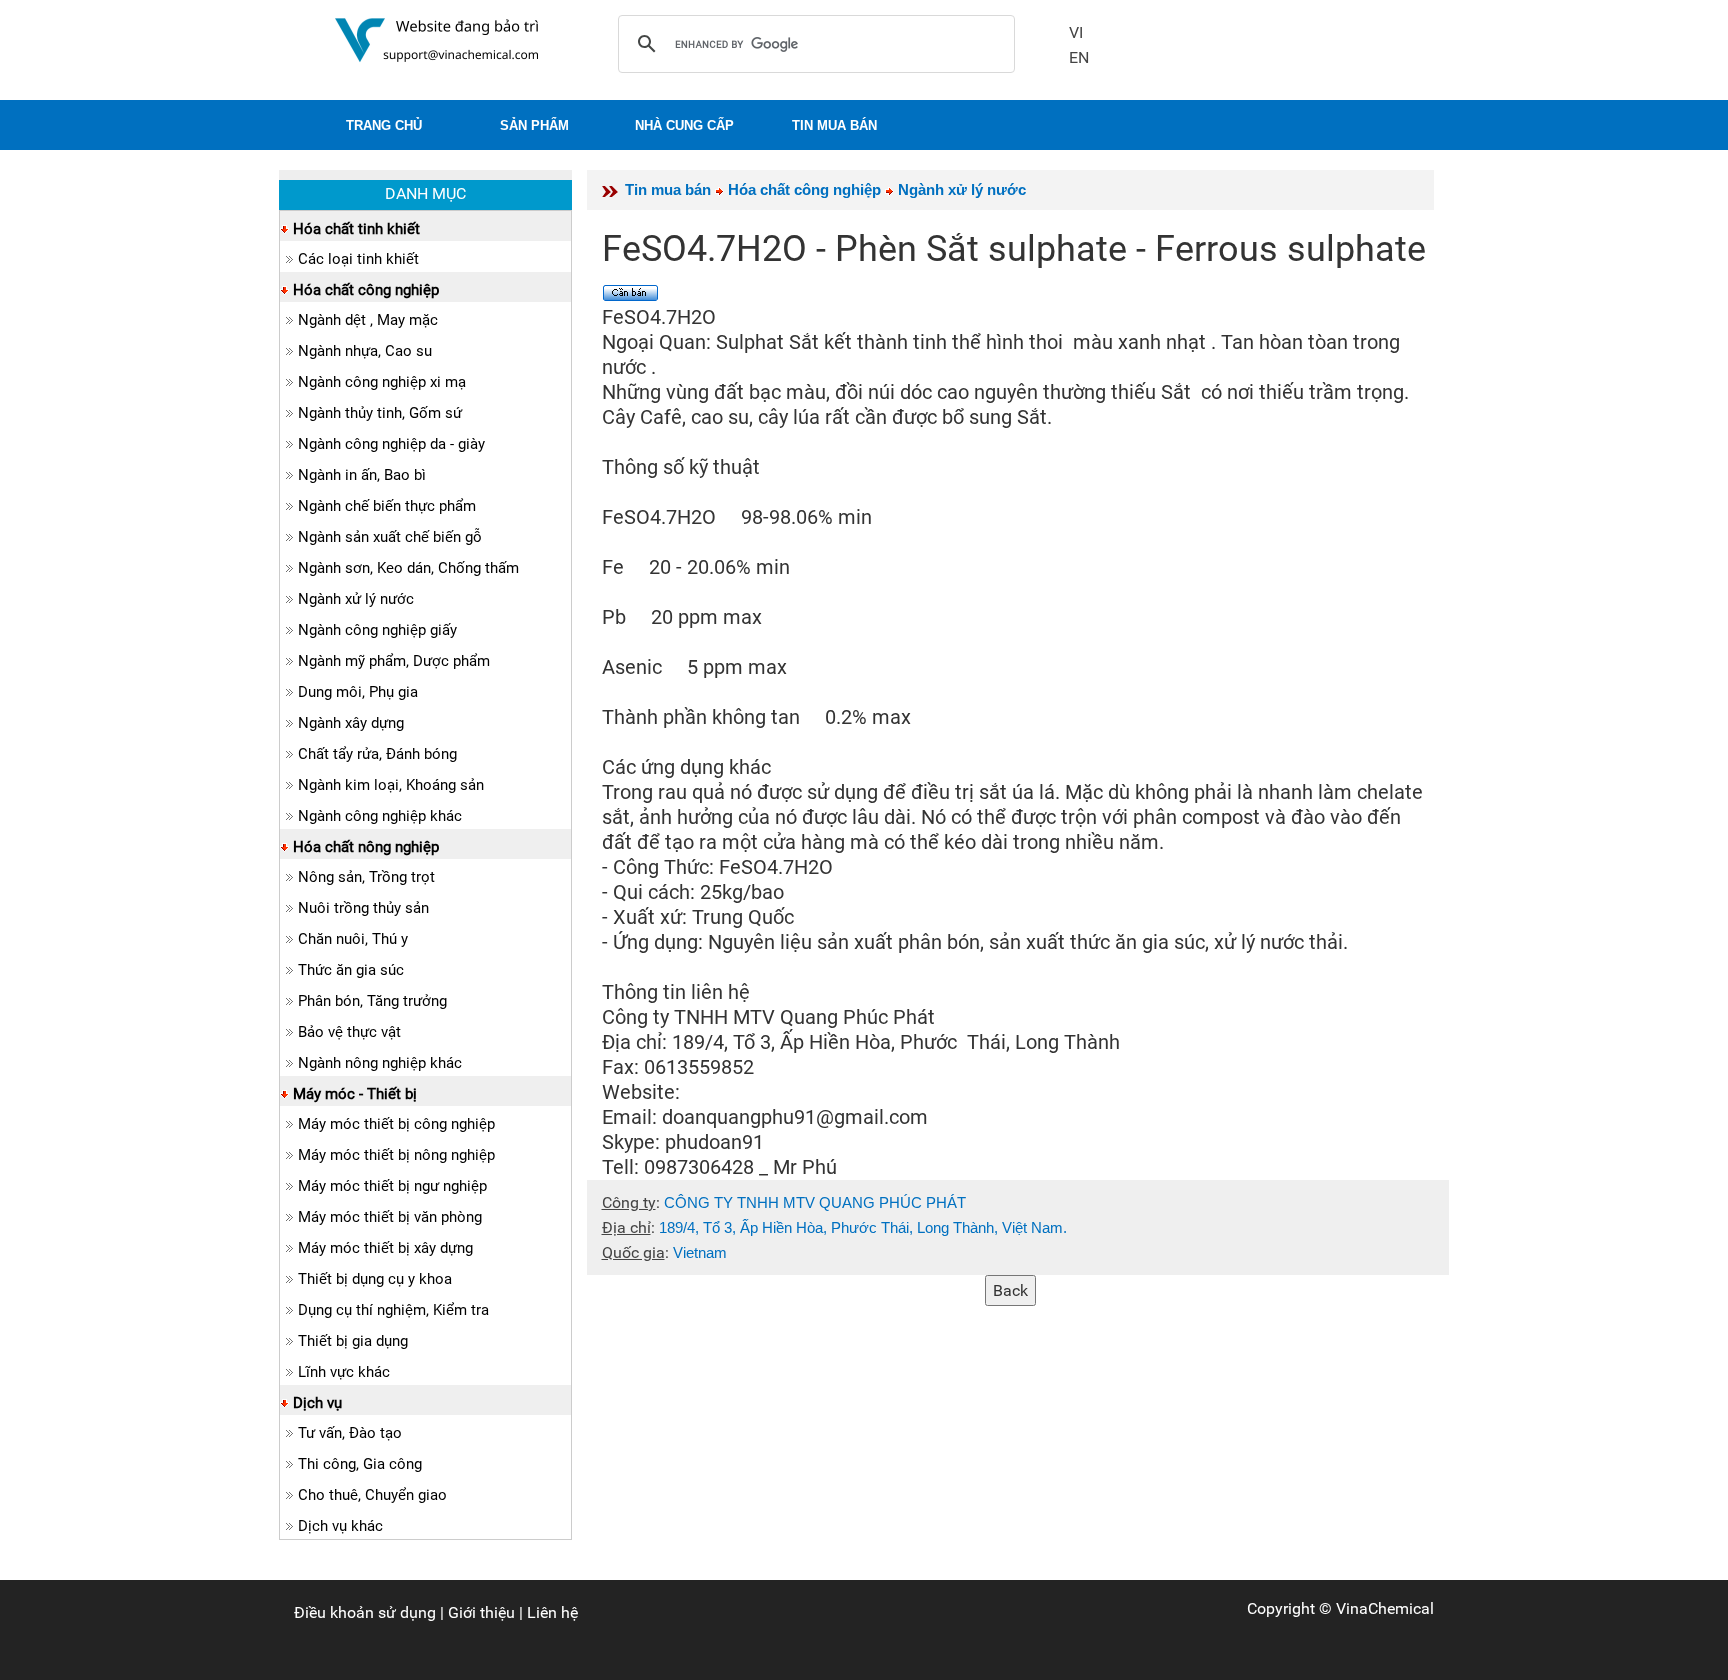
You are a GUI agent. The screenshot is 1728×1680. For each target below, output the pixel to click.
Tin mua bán (668, 189)
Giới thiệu (481, 1612)
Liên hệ (552, 1612)
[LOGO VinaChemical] (437, 38)
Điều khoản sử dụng (365, 1612)
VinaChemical (1385, 1608)
